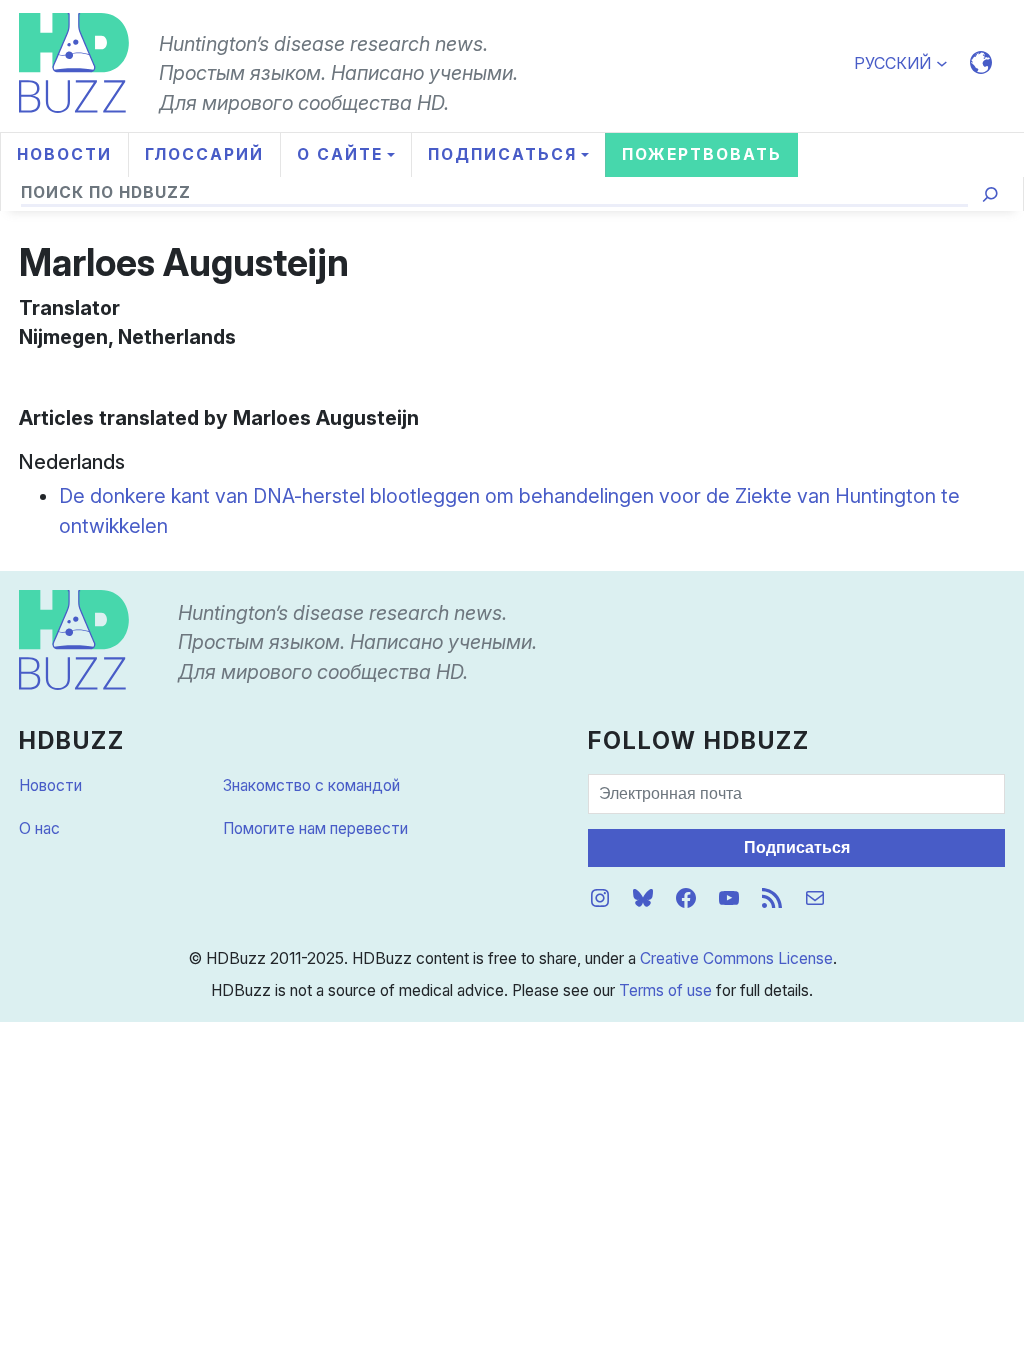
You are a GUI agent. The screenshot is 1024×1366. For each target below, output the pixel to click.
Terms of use (665, 990)
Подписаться (797, 847)
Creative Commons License (736, 958)
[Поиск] (990, 194)
